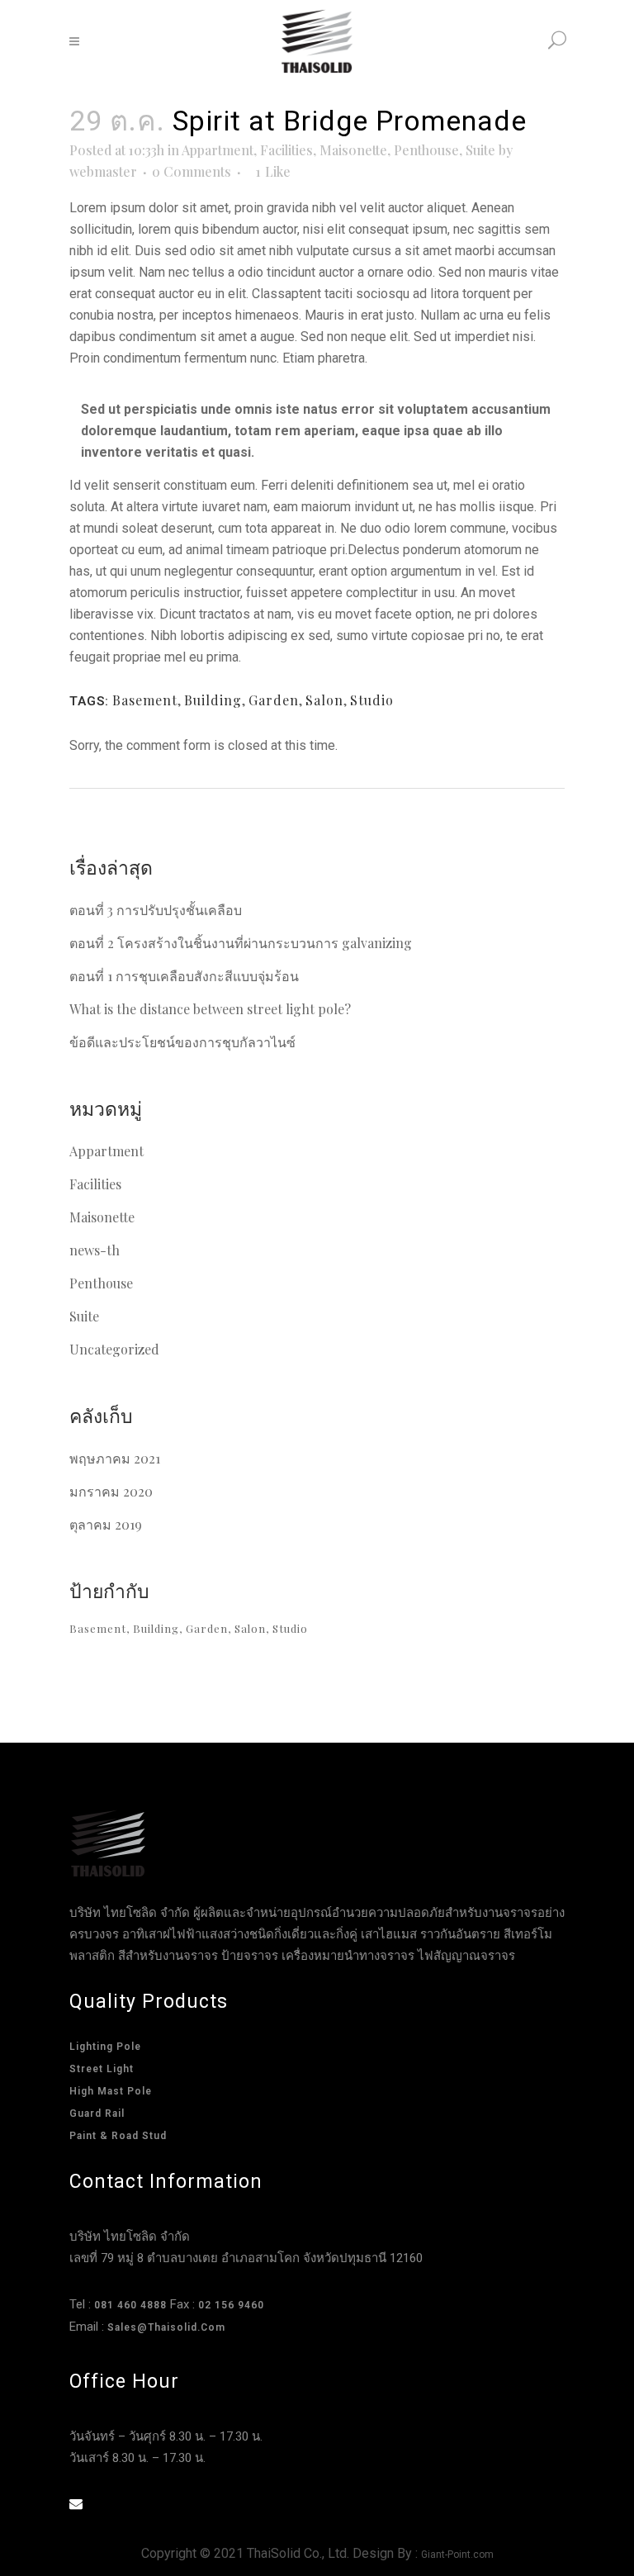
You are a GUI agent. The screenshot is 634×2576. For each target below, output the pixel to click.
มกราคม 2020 (111, 1491)
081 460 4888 (130, 2305)
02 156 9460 (231, 2305)
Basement (145, 700)
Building (213, 700)
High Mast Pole (111, 2091)
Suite (480, 150)
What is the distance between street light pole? (210, 1009)
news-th (95, 1250)
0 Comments (192, 171)
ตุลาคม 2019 (106, 1524)
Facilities (286, 150)
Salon (324, 700)
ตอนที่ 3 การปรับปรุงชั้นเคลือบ (156, 910)
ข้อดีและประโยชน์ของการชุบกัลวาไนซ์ (182, 1042)
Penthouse (426, 150)
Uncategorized (114, 1349)
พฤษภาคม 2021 (115, 1458)
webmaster (103, 171)
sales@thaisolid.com (166, 2327)
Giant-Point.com (457, 2555)
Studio (372, 700)
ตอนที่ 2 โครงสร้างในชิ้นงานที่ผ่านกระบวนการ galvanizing (241, 943)
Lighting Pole (105, 2047)
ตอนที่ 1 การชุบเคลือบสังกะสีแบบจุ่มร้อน (184, 976)
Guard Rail (97, 2113)
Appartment (218, 150)
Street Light (102, 2069)
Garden (274, 700)
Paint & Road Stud (118, 2136)
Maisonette (353, 150)
